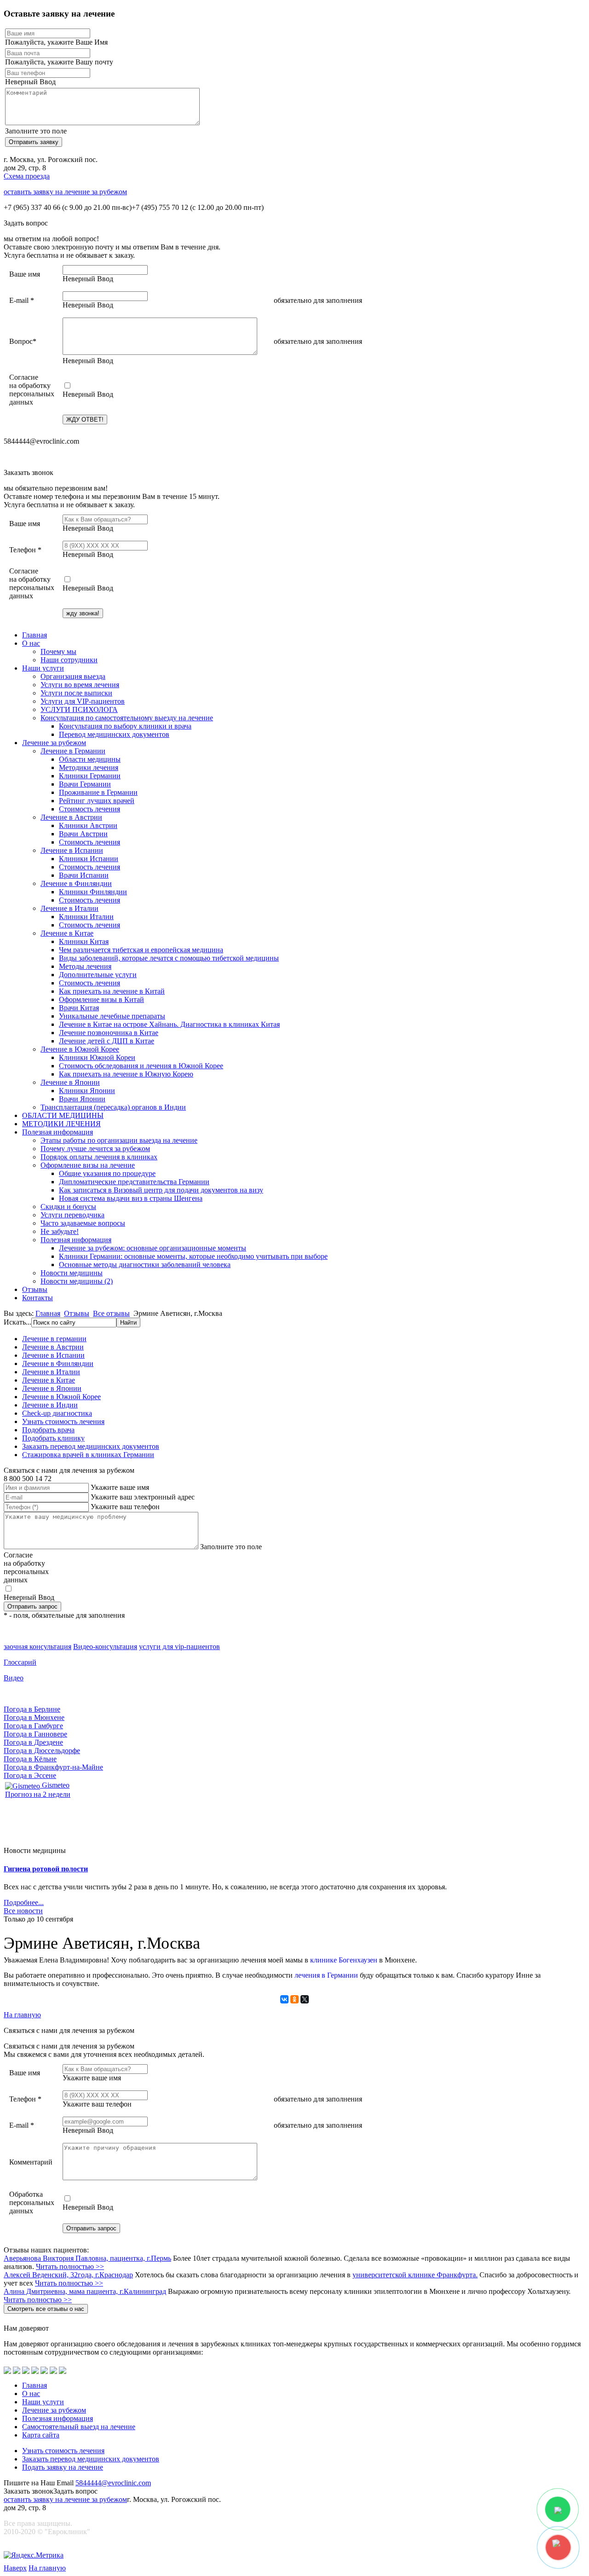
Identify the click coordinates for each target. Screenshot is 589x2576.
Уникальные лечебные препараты (112, 1016)
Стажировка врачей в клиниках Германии (88, 1455)
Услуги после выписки (76, 693)
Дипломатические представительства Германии (134, 1182)
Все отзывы (111, 1313)
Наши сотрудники (69, 660)
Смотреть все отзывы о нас (46, 2309)
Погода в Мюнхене (34, 1717)
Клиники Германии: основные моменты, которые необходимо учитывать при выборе (193, 1256)
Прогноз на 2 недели (38, 1794)
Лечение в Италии (69, 908)
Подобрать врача (48, 1430)
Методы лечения (85, 966)
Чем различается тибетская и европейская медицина (141, 950)
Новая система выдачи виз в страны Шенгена (131, 1198)
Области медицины (90, 759)
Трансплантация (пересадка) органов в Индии (113, 1107)
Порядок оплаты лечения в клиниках (99, 1157)
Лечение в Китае (67, 933)
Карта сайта (41, 2435)
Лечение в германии (54, 1339)
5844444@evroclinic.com (113, 2483)
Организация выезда (73, 676)
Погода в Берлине (32, 1709)
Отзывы (35, 1289)
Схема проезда (27, 176)
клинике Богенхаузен (344, 1960)
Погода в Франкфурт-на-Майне (53, 1767)
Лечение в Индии (50, 1405)
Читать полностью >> (70, 2266)
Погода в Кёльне (30, 1759)
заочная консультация (38, 1647)
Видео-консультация (105, 1647)
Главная (35, 635)
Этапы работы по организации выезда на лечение (119, 1140)
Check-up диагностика (57, 1413)
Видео (14, 1678)
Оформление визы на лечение (88, 1165)
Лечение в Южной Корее (80, 1049)
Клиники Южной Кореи (97, 1057)
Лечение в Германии (73, 751)
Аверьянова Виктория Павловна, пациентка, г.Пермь (87, 2258)
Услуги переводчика (72, 1215)
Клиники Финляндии (93, 892)
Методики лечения (89, 767)
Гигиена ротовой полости (46, 1869)
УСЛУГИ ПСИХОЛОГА (79, 709)
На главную (22, 2015)
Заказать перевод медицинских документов (91, 1446)
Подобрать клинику (53, 1438)
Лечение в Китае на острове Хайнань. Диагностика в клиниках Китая (169, 1024)
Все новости (23, 1911)
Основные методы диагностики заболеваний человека (145, 1265)
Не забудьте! (60, 1231)
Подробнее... (24, 1902)
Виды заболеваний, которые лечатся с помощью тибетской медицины (169, 958)
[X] (305, 1999)
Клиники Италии (86, 917)
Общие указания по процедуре (107, 1173)
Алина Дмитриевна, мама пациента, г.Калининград (85, 2291)
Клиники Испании (89, 859)
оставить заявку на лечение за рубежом (65, 192)
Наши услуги (43, 668)
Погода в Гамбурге (33, 1726)
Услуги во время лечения (80, 685)
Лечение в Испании (72, 850)
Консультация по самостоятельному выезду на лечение (127, 718)
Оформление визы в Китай (101, 999)
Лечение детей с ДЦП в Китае (107, 1041)
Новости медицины (72, 1273)
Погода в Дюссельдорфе (42, 1751)
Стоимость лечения (90, 809)
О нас (31, 643)
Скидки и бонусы (68, 1207)
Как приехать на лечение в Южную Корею (126, 1074)
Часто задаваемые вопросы (83, 1223)
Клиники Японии (87, 1091)
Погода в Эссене (30, 1775)
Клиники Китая (84, 941)
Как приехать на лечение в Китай (112, 991)
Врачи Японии (82, 1099)
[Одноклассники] (294, 1999)
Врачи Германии (85, 784)
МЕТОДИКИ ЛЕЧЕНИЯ (61, 1124)
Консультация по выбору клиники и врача (125, 726)
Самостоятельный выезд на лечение (79, 2427)
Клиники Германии (90, 776)
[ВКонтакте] (284, 1999)
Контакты (38, 1298)
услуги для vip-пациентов (179, 1647)
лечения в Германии (326, 1975)
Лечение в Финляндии (76, 883)
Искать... (17, 1322)
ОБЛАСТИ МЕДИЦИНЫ (63, 1115)
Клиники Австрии (88, 825)
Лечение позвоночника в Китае (109, 1033)
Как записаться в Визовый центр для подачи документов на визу (161, 1190)
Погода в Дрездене (33, 1742)
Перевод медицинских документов (114, 734)
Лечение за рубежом (54, 743)
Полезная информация (58, 1132)
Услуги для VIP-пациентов (83, 701)
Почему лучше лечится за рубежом (95, 1149)
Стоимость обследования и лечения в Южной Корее (141, 1066)
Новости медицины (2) (77, 1281)
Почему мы (58, 651)
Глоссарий (20, 1662)
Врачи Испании (84, 875)
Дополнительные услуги (98, 975)
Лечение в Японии (70, 1082)
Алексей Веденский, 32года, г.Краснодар (68, 2275)
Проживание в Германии (98, 792)
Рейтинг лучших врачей (97, 801)
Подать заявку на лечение (63, 2467)
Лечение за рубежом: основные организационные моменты (153, 1248)
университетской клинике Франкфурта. (415, 2275)
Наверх (15, 2568)
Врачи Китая (79, 1008)
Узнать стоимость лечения (63, 1421)
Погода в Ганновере (35, 1734)
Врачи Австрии (83, 834)
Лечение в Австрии (71, 817)
